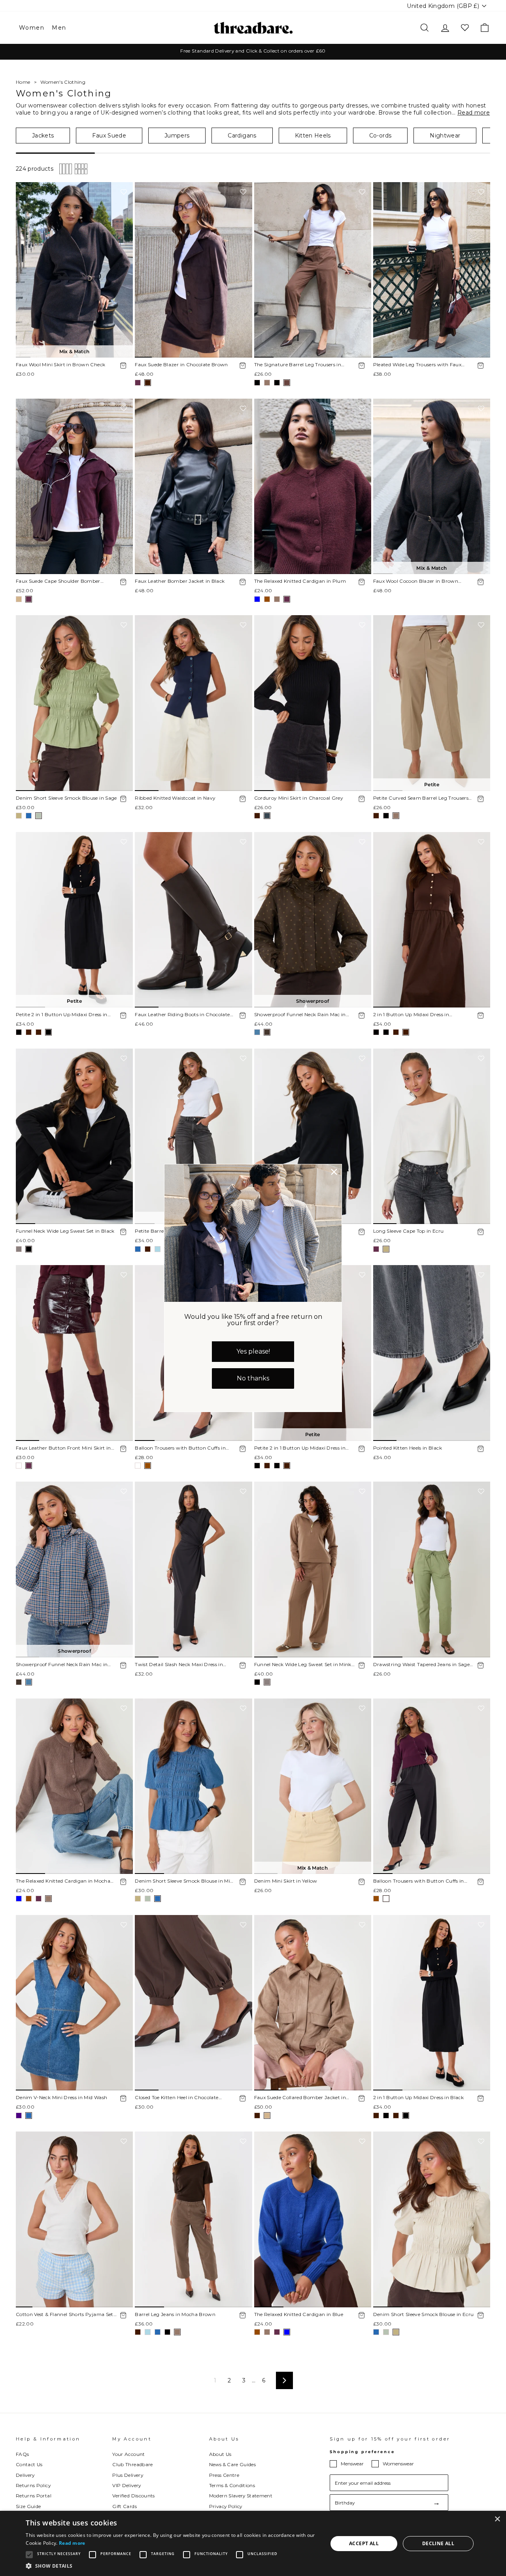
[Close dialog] (334, 1172)
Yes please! (253, 1351)
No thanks (253, 1378)
